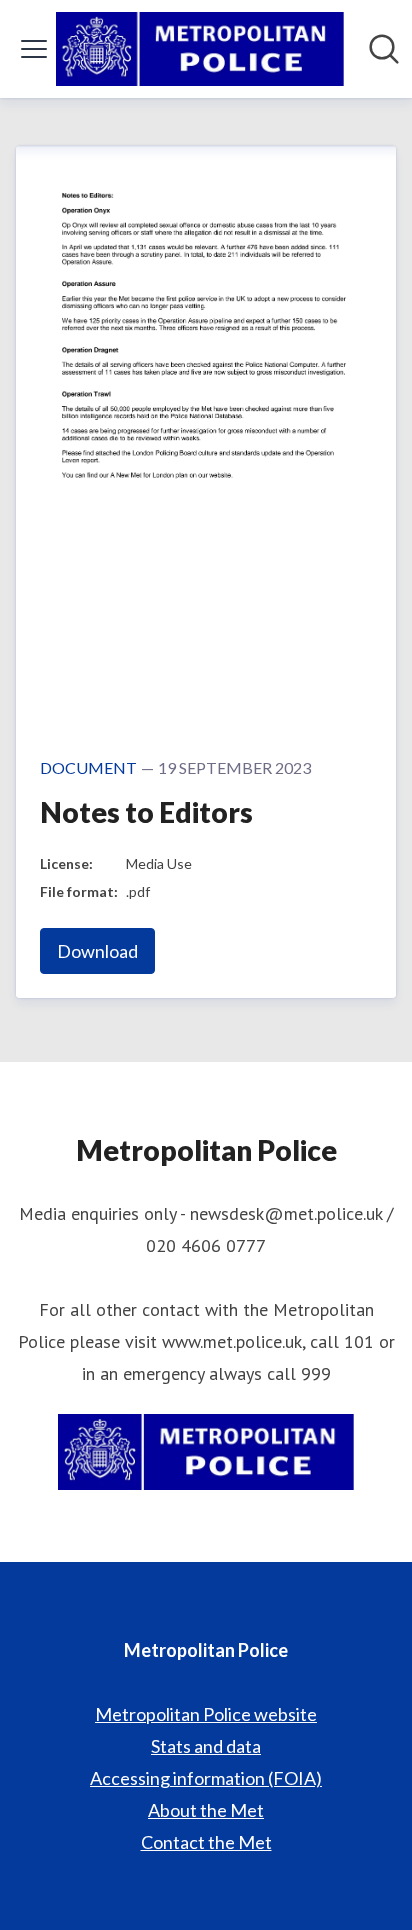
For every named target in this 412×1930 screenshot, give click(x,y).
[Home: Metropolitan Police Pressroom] (200, 49)
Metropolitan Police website (206, 1714)
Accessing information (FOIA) (206, 1778)
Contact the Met (206, 1842)
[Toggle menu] (34, 49)
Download (97, 951)
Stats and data (206, 1746)
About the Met (206, 1810)
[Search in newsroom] (384, 49)
